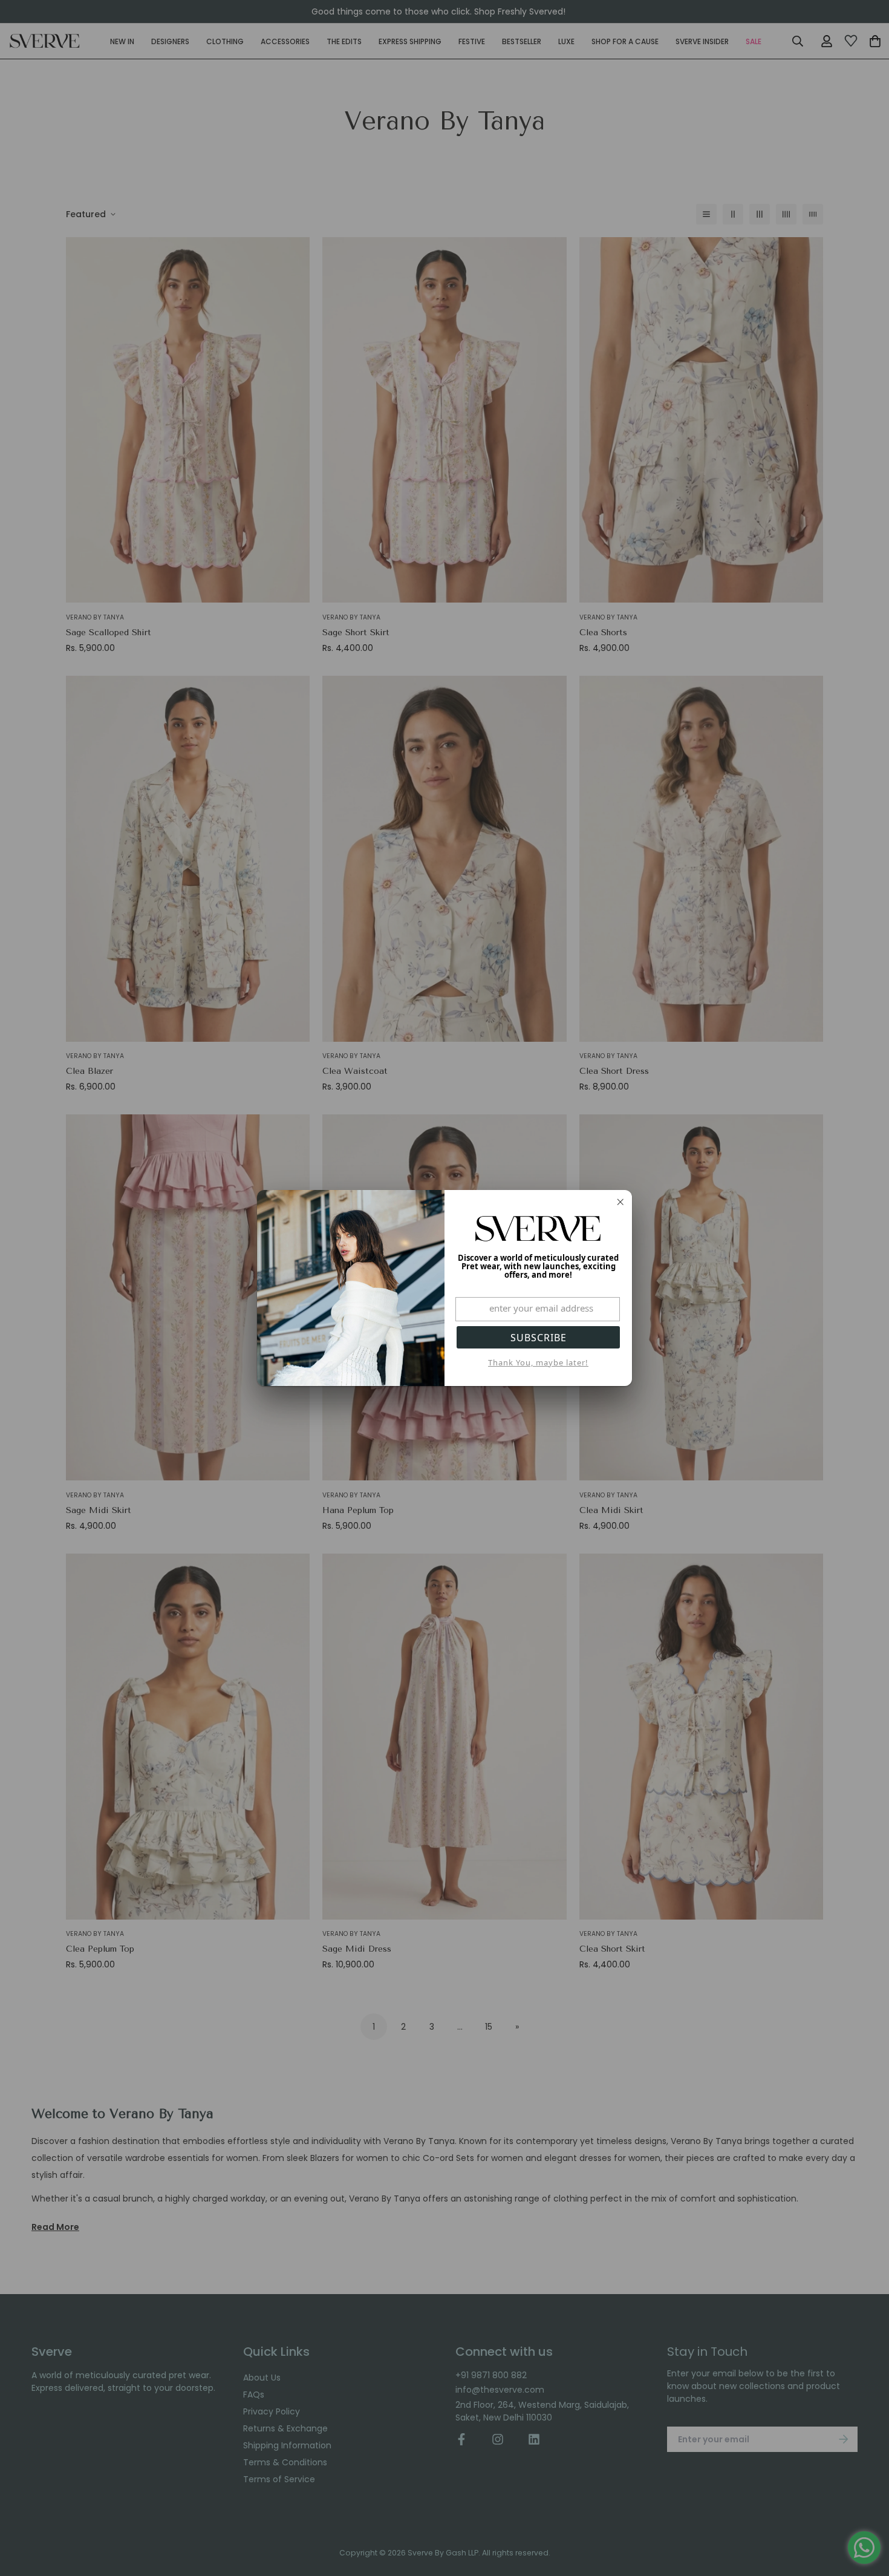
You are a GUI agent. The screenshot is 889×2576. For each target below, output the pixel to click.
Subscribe (539, 1338)
